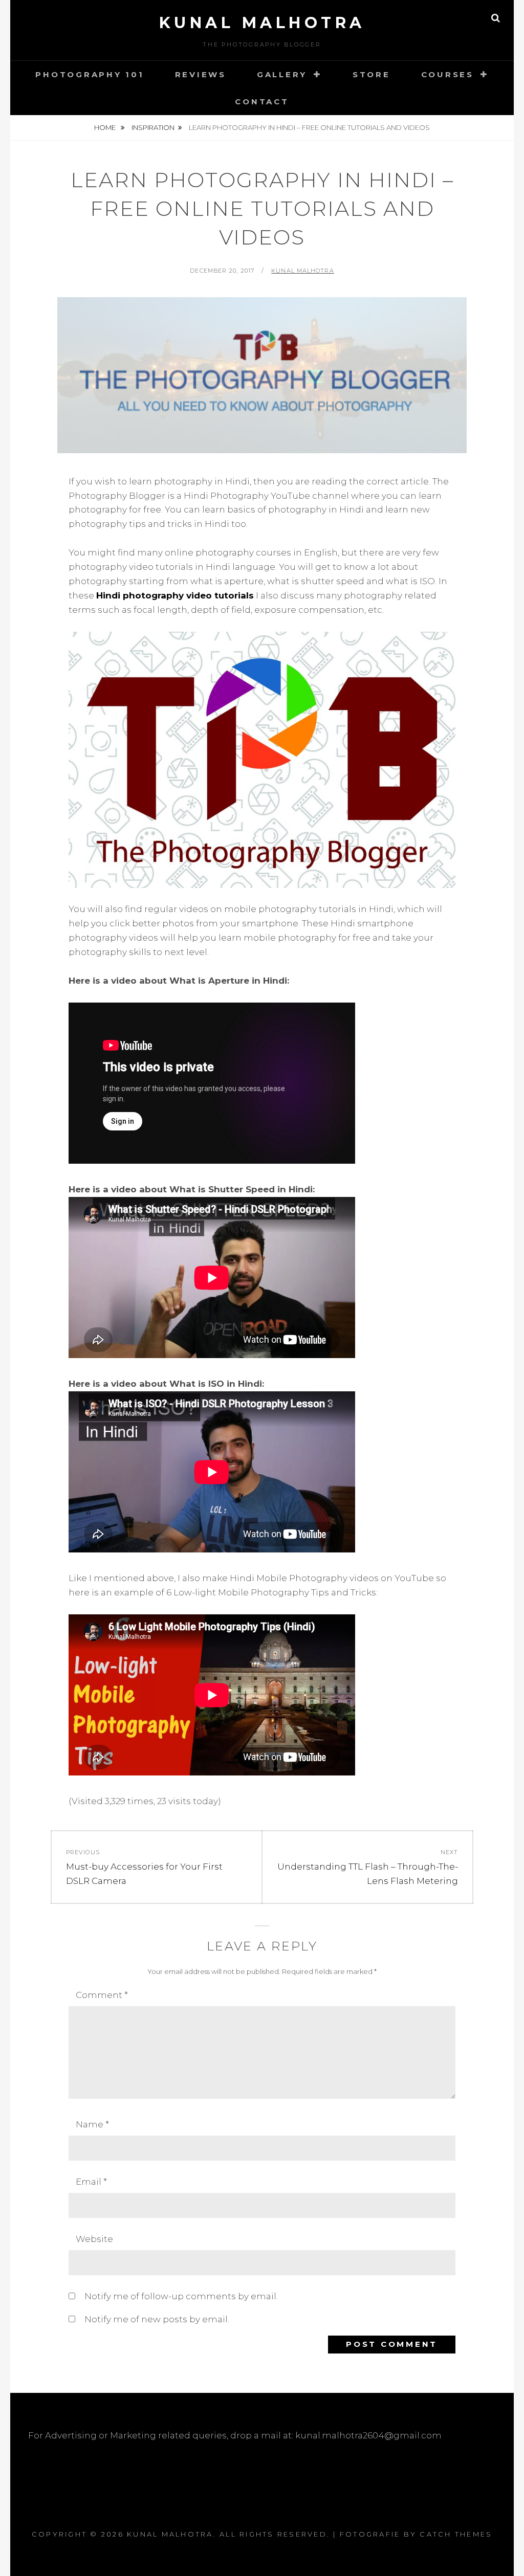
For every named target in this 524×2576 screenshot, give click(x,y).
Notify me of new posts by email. (157, 2319)
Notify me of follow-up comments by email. (181, 2296)
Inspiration (153, 127)
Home (106, 127)
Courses (447, 74)
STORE (372, 74)
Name (92, 2124)
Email (91, 2182)
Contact (262, 102)
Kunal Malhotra (262, 23)
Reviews (201, 74)
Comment (102, 1995)
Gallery (282, 74)
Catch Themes (456, 2534)
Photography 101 (90, 74)
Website (94, 2239)
